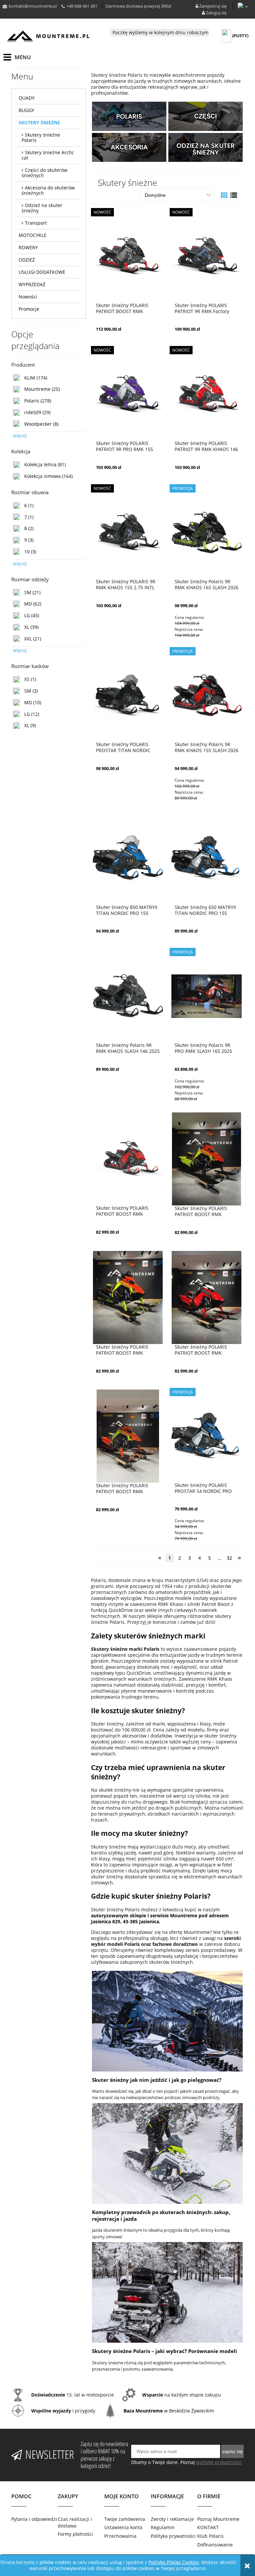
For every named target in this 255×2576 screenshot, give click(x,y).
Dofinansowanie (215, 2545)
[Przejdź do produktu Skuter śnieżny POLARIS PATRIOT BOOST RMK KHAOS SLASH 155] (128, 1159)
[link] (30, 378)
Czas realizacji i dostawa (75, 2522)
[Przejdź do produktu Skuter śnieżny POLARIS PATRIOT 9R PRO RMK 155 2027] (128, 394)
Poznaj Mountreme (218, 2519)
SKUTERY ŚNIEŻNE (39, 122)
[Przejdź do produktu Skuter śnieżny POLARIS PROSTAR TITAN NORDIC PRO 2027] (128, 695)
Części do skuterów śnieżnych (44, 173)
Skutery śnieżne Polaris (41, 137)
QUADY (27, 98)
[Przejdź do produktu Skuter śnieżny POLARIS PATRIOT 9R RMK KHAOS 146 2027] (207, 394)
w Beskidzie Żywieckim (169, 2411)
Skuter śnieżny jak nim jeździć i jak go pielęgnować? (157, 2080)
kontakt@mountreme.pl (33, 6)
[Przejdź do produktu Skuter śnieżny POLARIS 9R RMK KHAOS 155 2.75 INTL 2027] (128, 532)
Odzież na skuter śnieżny (42, 208)
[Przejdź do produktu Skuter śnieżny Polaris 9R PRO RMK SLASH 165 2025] (207, 996)
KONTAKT (208, 2527)
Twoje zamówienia (125, 2519)
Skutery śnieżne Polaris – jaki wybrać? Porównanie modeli (165, 2351)
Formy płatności (75, 2534)
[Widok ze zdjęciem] (224, 195)
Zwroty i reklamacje (172, 2519)
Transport (36, 223)
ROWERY (28, 247)
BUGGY (26, 110)
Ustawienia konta (123, 2527)
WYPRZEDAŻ (32, 284)
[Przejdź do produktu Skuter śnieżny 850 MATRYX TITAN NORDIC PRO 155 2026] (128, 858)
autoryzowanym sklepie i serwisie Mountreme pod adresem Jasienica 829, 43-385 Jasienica (160, 1918)
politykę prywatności (219, 2462)
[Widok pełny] (234, 195)
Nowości (28, 297)
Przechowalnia (120, 2536)
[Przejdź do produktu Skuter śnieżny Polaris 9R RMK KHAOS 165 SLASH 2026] (207, 532)
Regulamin (163, 2527)
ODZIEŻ (27, 260)
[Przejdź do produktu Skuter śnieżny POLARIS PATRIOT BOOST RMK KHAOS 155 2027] (128, 256)
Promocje (29, 309)
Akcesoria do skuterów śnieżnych (48, 190)
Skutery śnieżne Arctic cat (48, 155)
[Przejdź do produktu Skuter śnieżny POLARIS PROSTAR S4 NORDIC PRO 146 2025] (207, 1436)
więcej (20, 436)
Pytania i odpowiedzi (34, 2519)
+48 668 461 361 (82, 6)
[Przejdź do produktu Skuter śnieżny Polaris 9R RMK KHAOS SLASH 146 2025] (128, 996)
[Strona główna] (48, 36)
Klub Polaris (211, 2536)
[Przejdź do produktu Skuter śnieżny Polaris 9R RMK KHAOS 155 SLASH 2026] (207, 695)
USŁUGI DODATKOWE (42, 272)
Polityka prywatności (173, 2536)
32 (229, 1558)
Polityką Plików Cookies (174, 2562)
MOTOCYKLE (33, 235)
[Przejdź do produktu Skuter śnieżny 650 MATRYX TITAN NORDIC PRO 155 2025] (207, 858)
